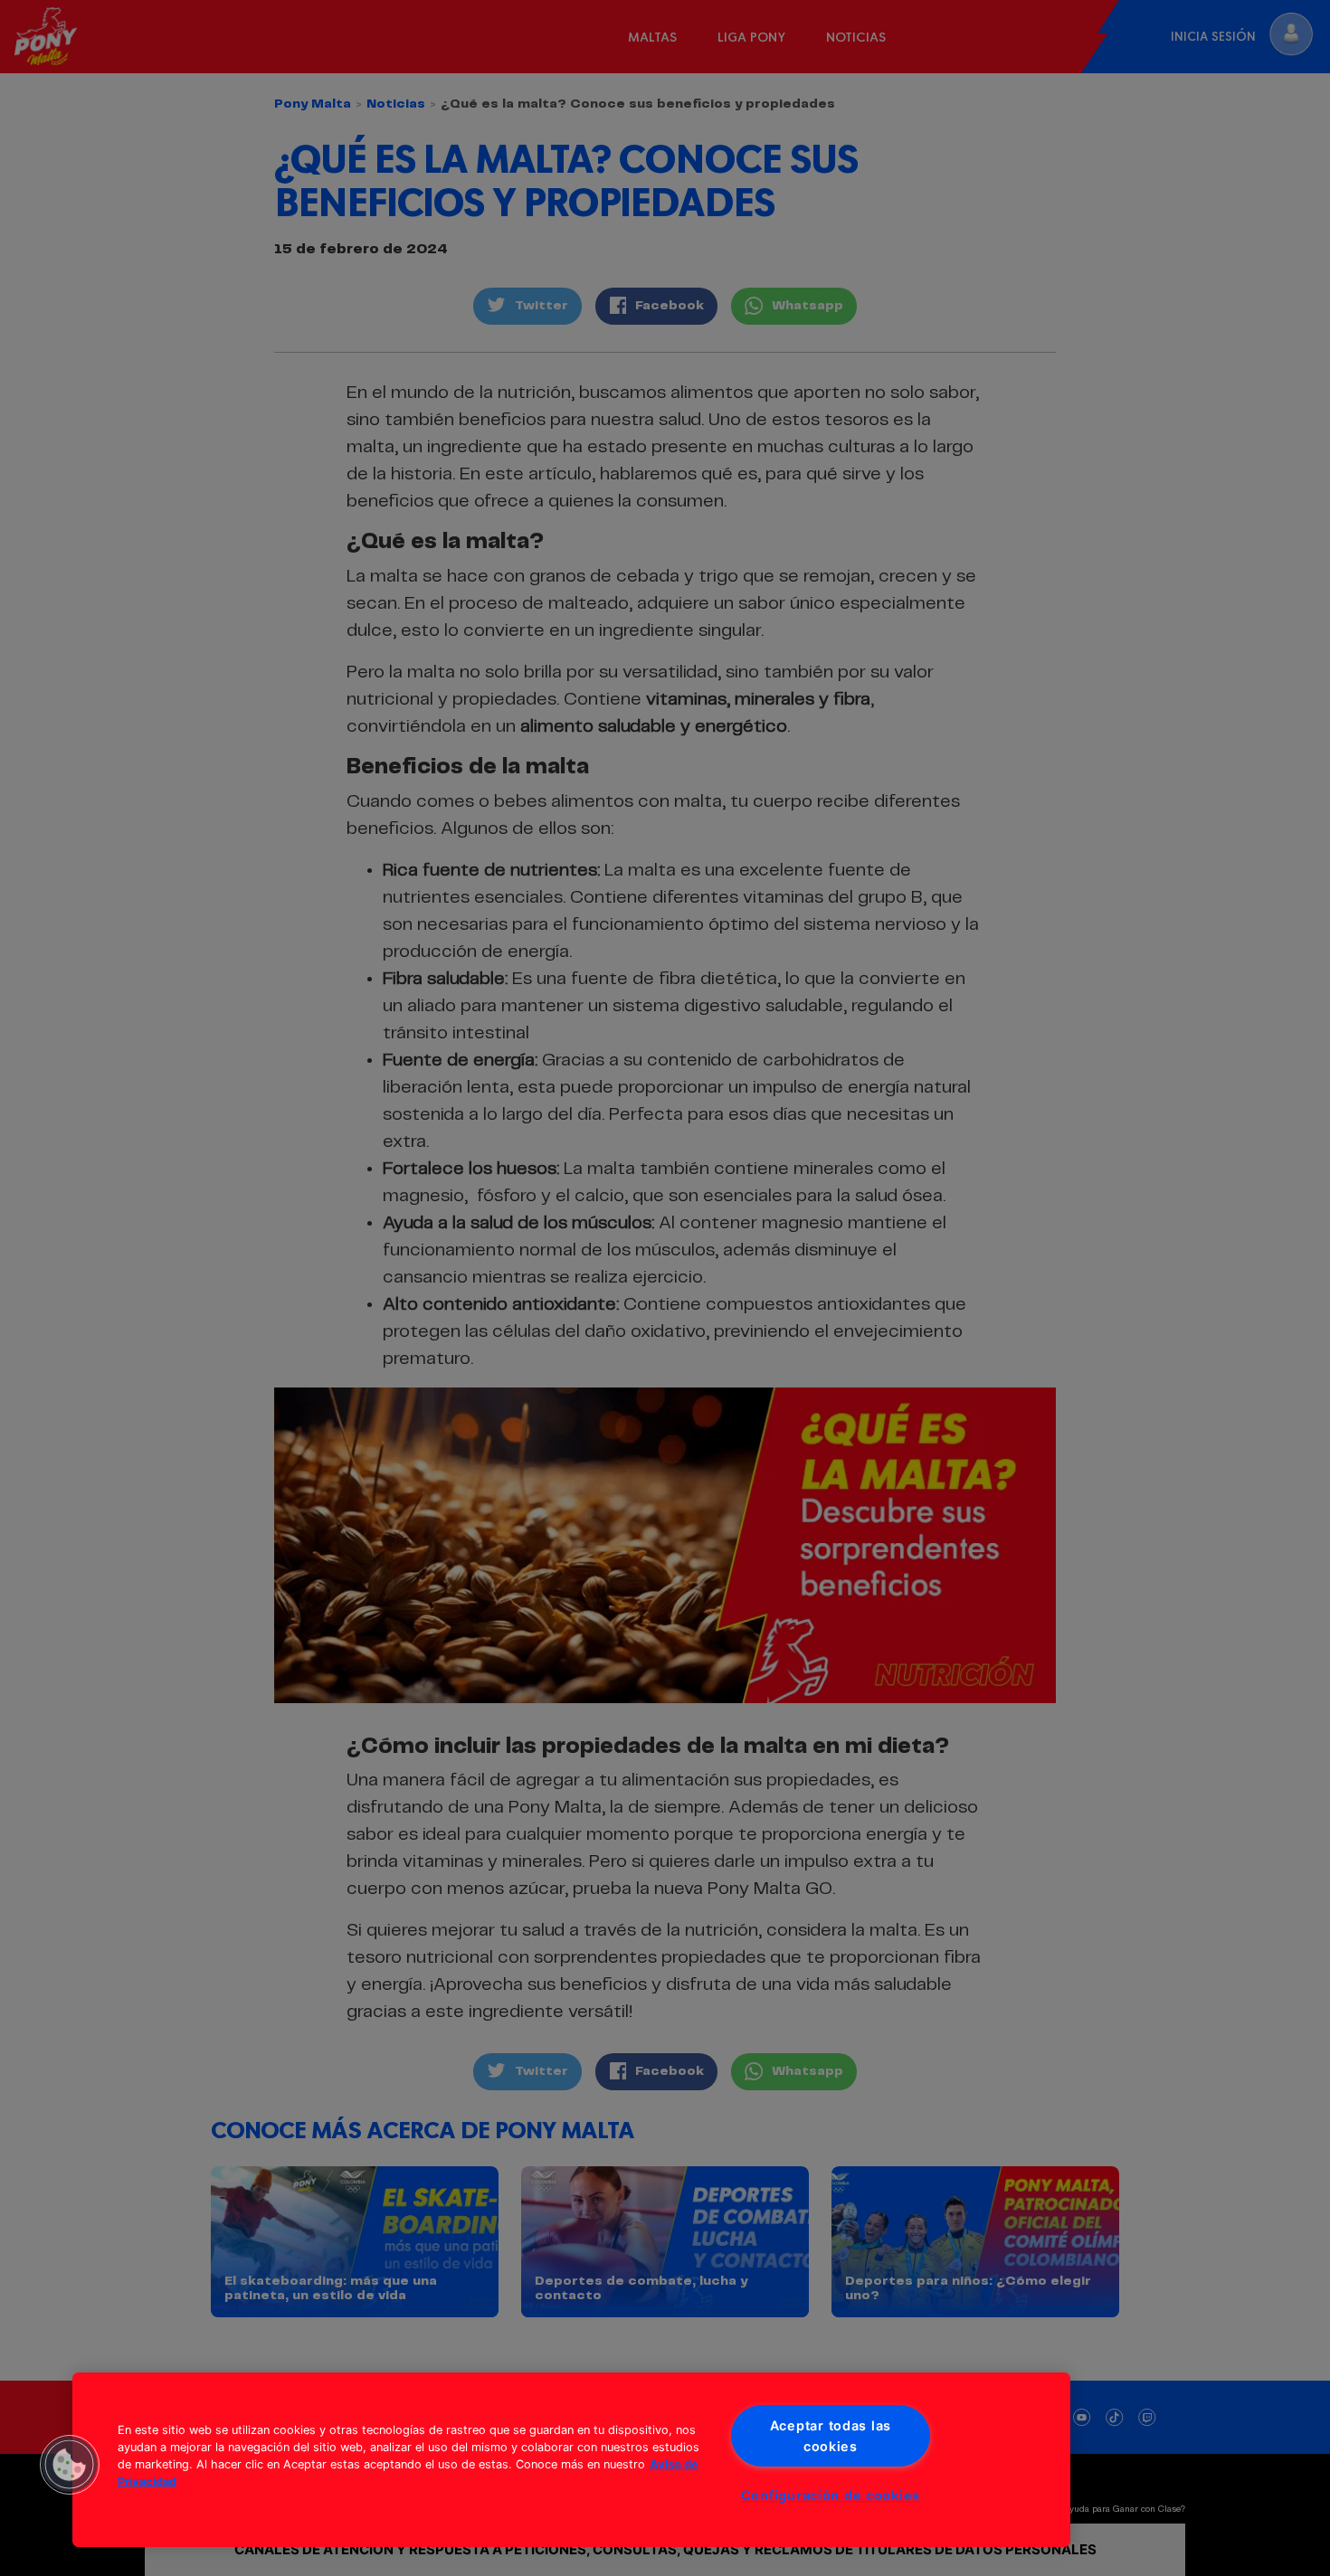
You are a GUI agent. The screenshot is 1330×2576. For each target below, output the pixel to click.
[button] (70, 2465)
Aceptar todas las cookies (831, 2436)
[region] (571, 2460)
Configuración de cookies (831, 2495)
